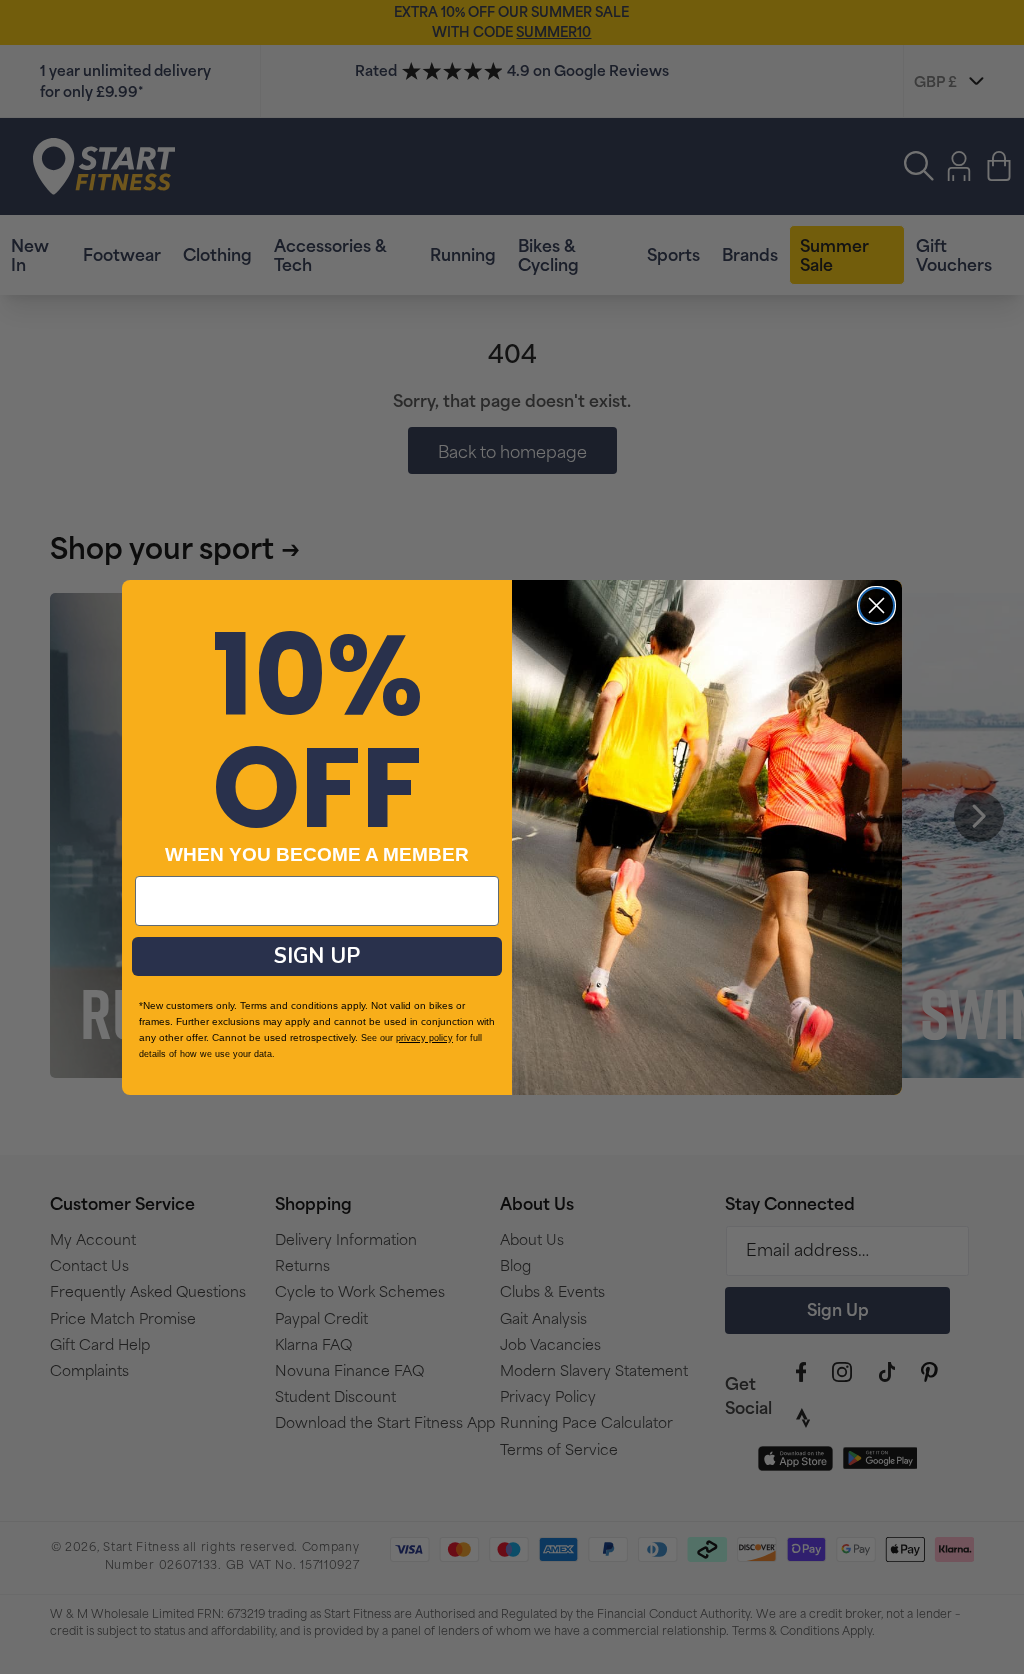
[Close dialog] (876, 605)
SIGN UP (317, 956)
